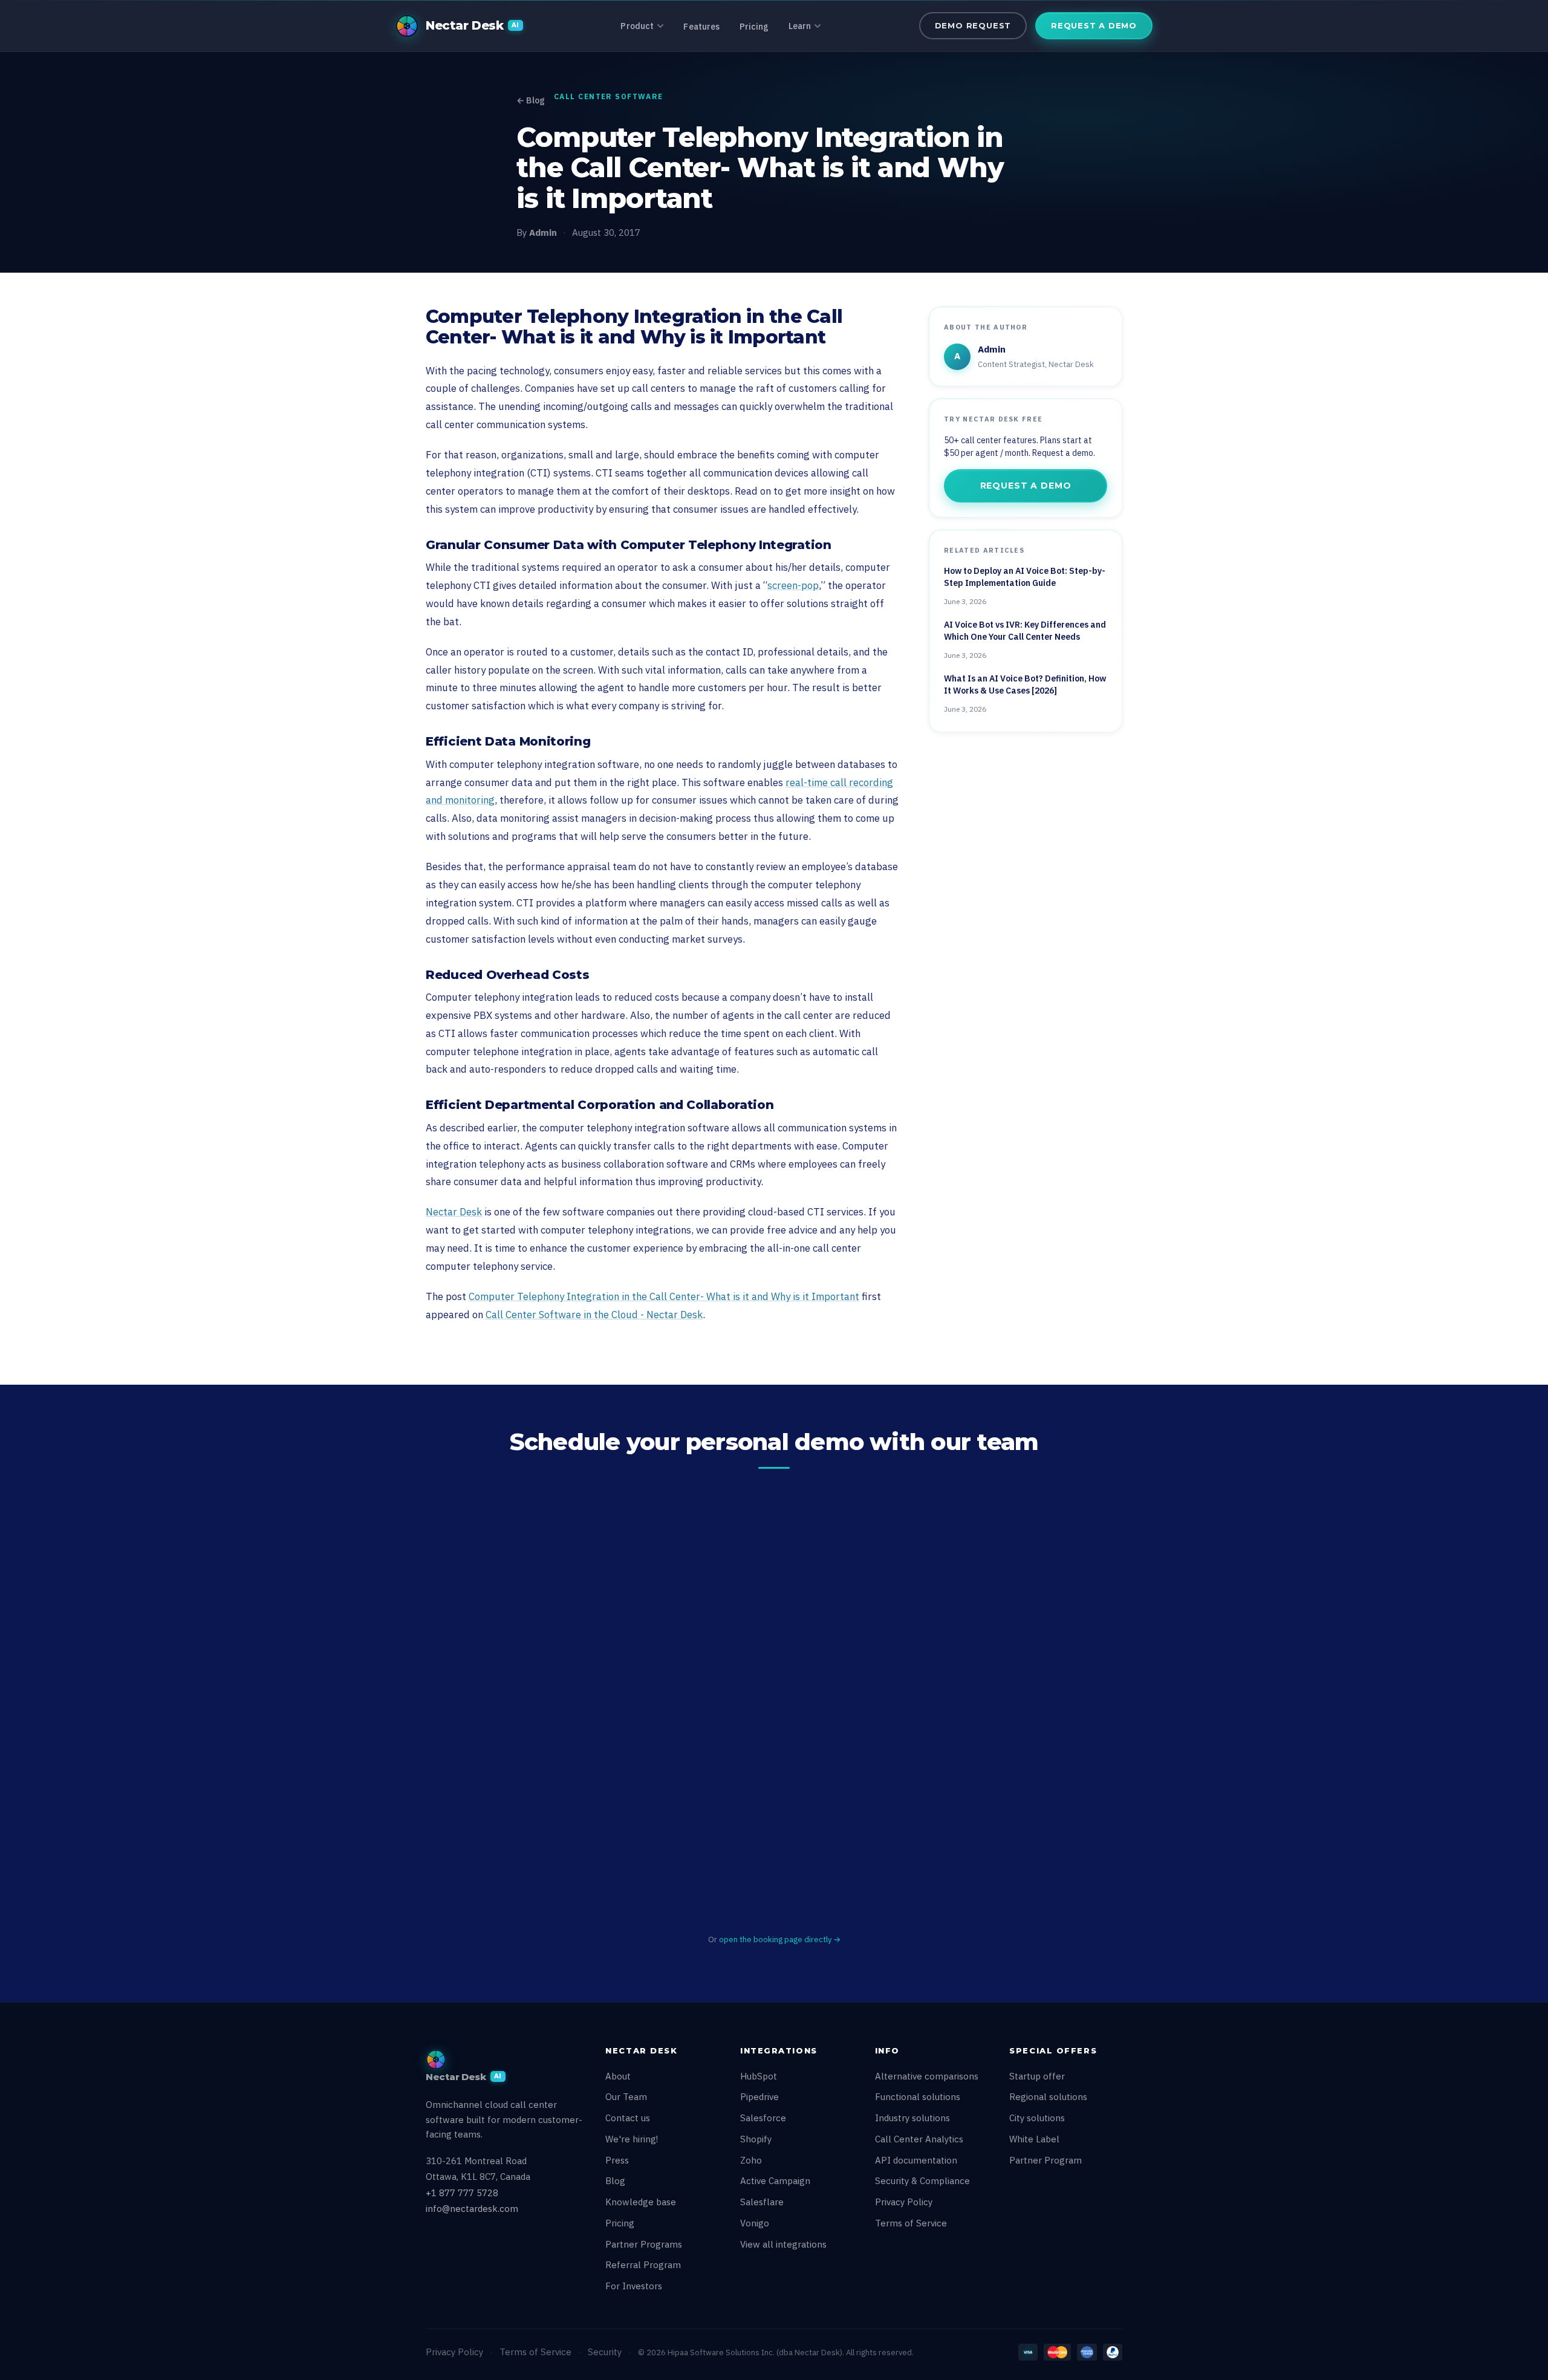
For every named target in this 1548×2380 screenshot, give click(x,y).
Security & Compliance (922, 2181)
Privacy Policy (904, 2202)
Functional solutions (918, 2097)
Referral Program (643, 2265)
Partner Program (1046, 2160)
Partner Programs (644, 2244)
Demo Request (973, 25)
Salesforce (763, 2118)
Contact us (628, 2118)
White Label (1034, 2139)
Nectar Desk (454, 1212)
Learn (800, 26)
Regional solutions (1048, 2097)
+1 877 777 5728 (462, 2193)
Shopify (756, 2139)
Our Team (626, 2097)
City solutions (1037, 2118)
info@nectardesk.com (472, 2209)
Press (617, 2160)
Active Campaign (775, 2181)
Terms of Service (911, 2223)
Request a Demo (1094, 25)
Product (637, 26)
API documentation (916, 2160)
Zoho (751, 2160)
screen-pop (793, 585)
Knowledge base (641, 2202)
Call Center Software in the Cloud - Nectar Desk (594, 1315)
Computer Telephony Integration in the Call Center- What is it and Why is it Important (664, 1296)
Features (701, 27)
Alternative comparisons (927, 2076)
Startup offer (1037, 2076)
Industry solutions (912, 2118)
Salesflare (762, 2202)
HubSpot (759, 2076)
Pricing (754, 27)
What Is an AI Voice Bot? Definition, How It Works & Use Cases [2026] (1025, 684)
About (618, 2076)
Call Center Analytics (919, 2139)
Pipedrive (759, 2097)
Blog (615, 2181)
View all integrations (783, 2244)
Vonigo (755, 2223)
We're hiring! (632, 2139)
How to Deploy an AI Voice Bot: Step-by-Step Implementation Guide (1025, 577)
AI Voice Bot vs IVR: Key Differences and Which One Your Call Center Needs (1025, 631)
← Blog (530, 100)
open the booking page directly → (780, 1939)
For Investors (634, 2286)
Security (605, 2352)
